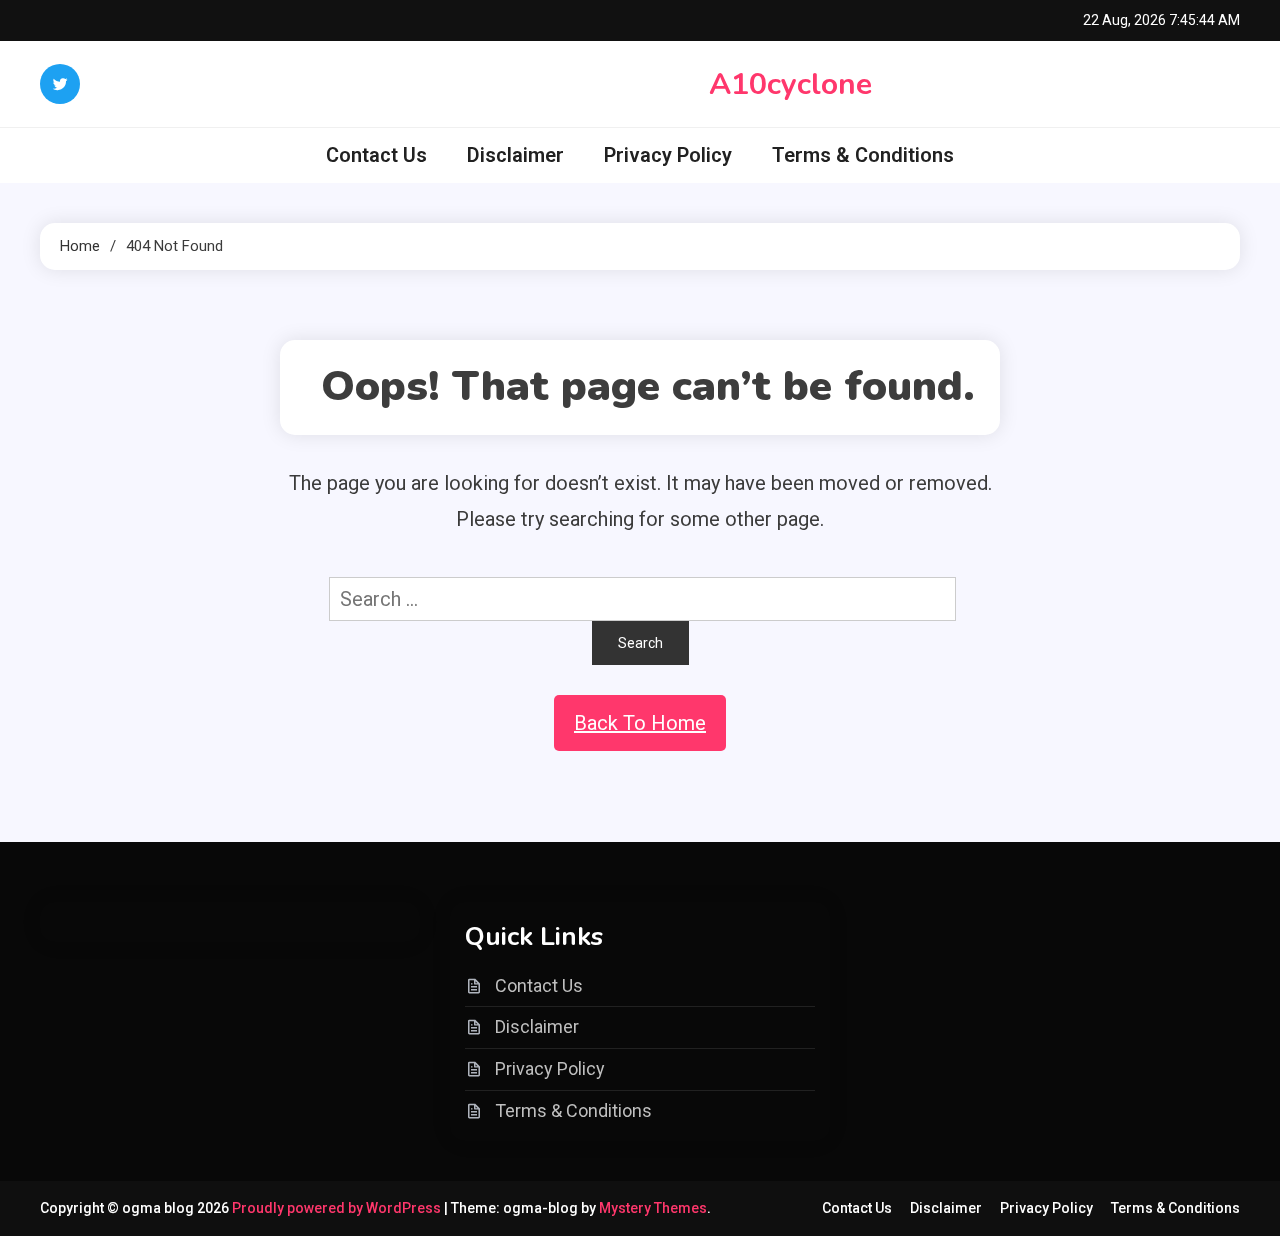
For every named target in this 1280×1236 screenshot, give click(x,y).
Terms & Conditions (863, 155)
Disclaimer (515, 155)
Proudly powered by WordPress (338, 1208)
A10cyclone (790, 84)
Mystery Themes (653, 1208)
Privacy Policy (668, 155)
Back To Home (640, 723)
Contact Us (376, 155)
